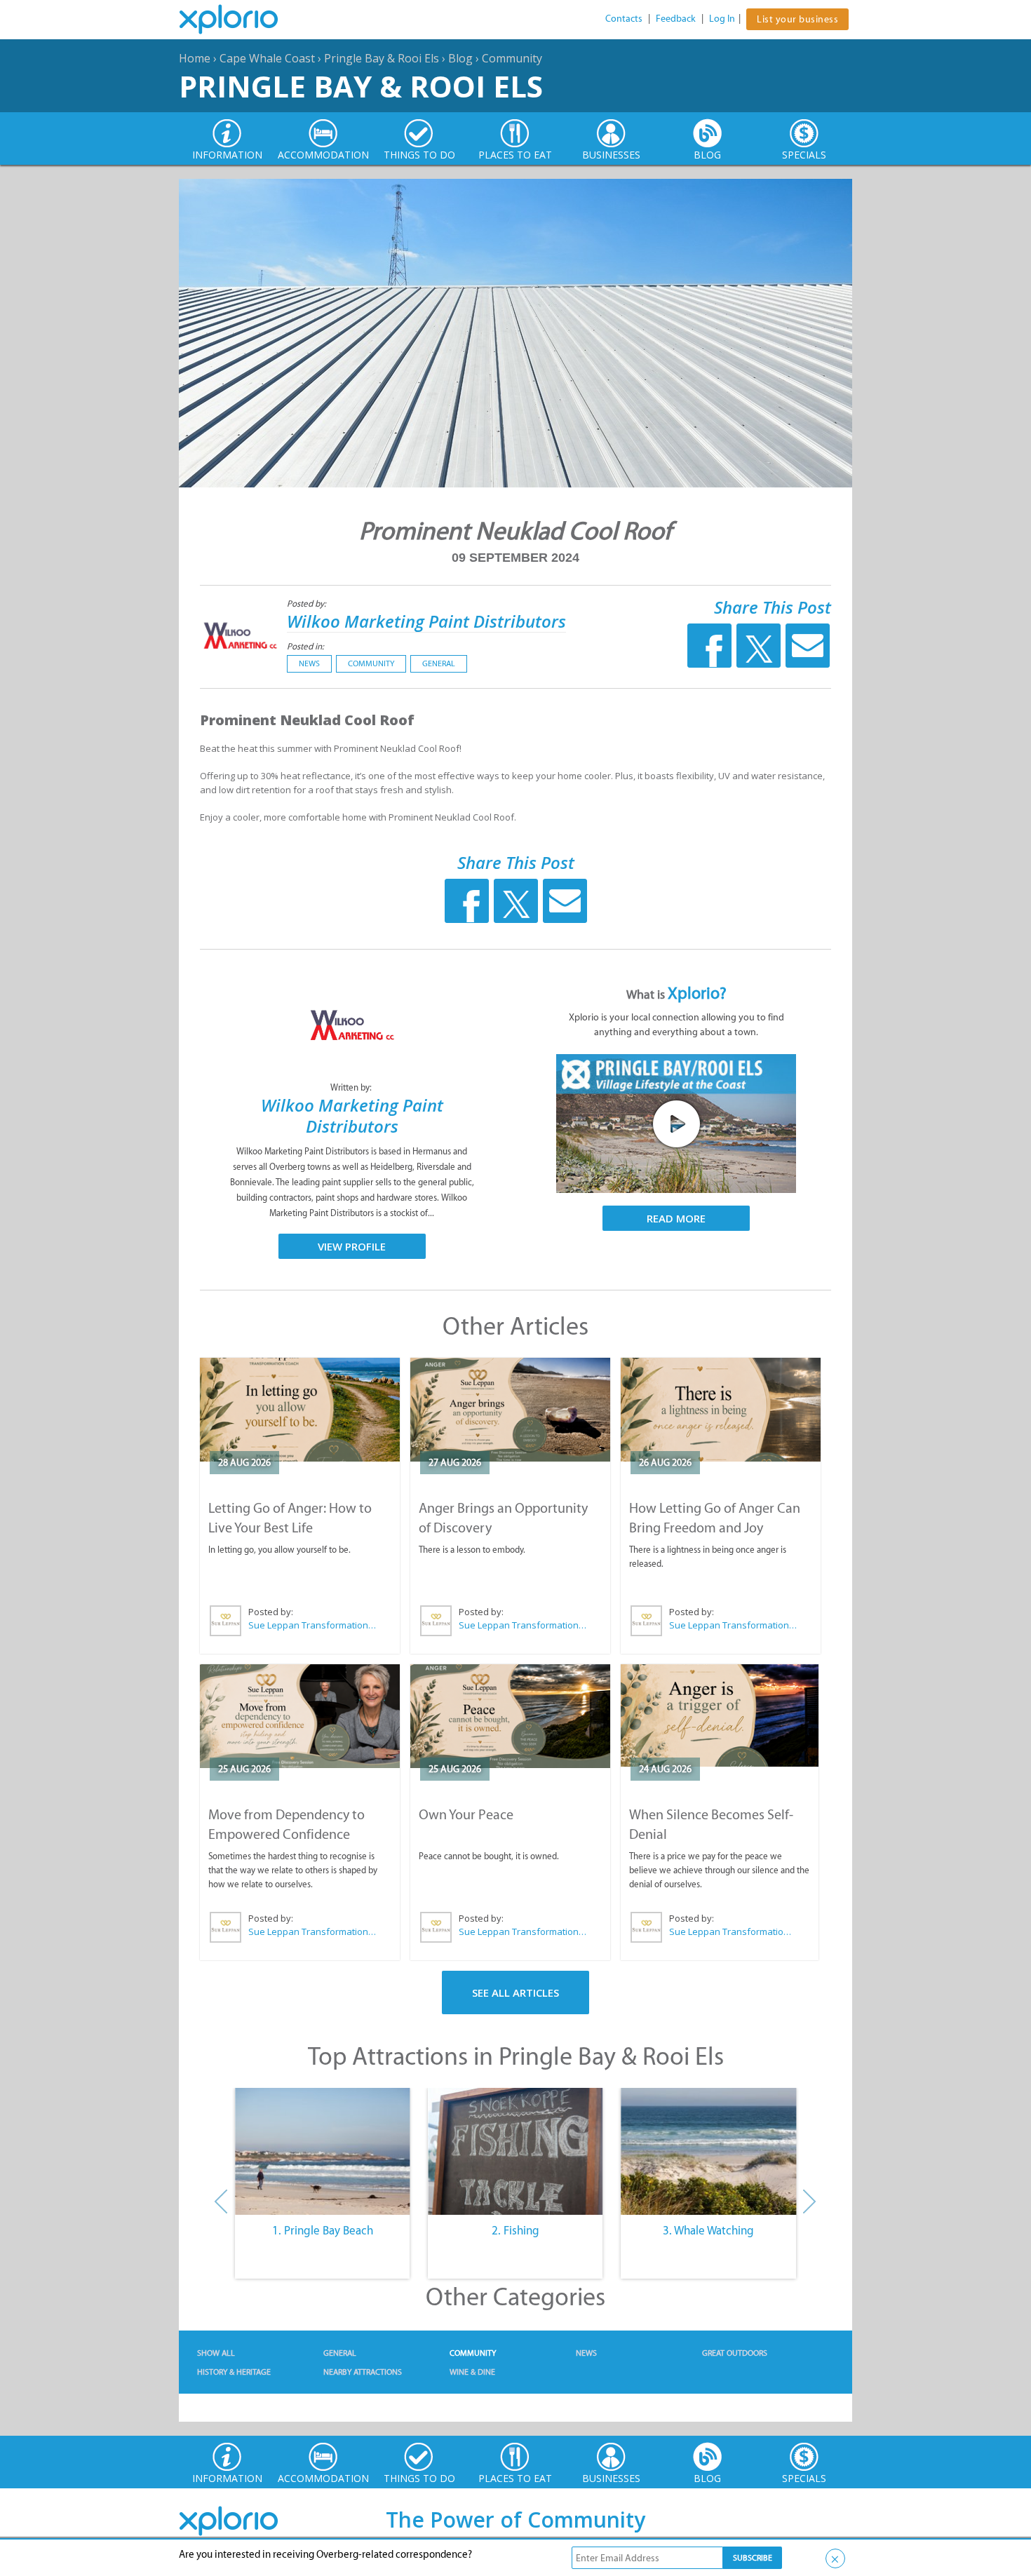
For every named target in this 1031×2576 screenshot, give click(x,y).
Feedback (676, 19)
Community (512, 58)
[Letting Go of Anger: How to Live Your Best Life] (300, 1410)
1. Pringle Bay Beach (323, 2230)
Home (195, 58)
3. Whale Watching (708, 2230)
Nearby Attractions (363, 2372)
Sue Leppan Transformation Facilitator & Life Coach (313, 1625)
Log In (722, 19)
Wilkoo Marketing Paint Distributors (426, 621)
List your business (797, 19)
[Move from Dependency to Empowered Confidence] (300, 1716)
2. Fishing (515, 2230)
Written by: (352, 1087)
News (309, 663)
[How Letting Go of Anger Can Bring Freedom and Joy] (721, 1410)
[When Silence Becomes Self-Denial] (720, 1716)
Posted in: (305, 646)
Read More (676, 1218)
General (439, 663)
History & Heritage (234, 2372)
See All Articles (515, 1992)
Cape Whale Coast (267, 58)
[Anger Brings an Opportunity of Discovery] (510, 1410)
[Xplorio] (239, 20)
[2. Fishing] (515, 2152)
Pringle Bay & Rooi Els (382, 58)
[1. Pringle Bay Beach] (322, 2152)
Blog (460, 58)
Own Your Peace (466, 1814)
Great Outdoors (735, 2353)
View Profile (352, 1246)
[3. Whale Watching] (709, 2152)
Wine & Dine (472, 2372)
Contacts (624, 19)
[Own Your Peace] (510, 1716)
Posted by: (308, 603)
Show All (216, 2353)
